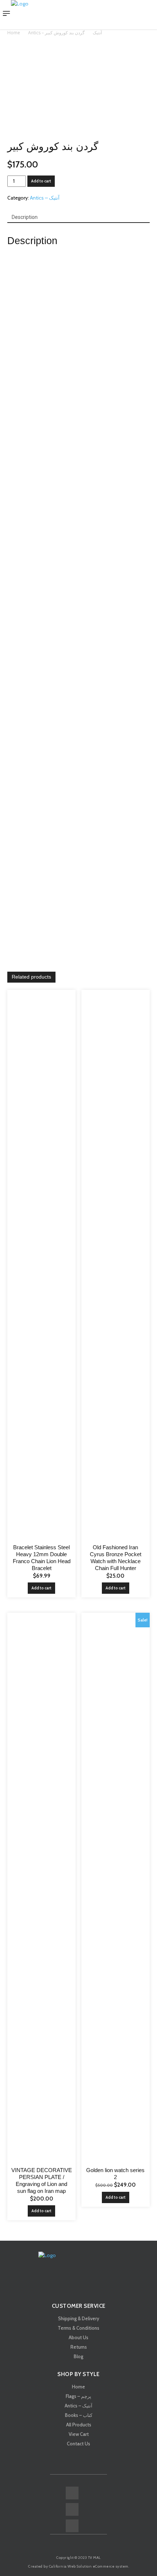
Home (14, 33)
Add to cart (41, 181)
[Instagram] (72, 2509)
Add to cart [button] (41, 1588)
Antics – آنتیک (45, 198)
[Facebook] (72, 2493)
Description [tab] (25, 217)
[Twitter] (72, 2526)
